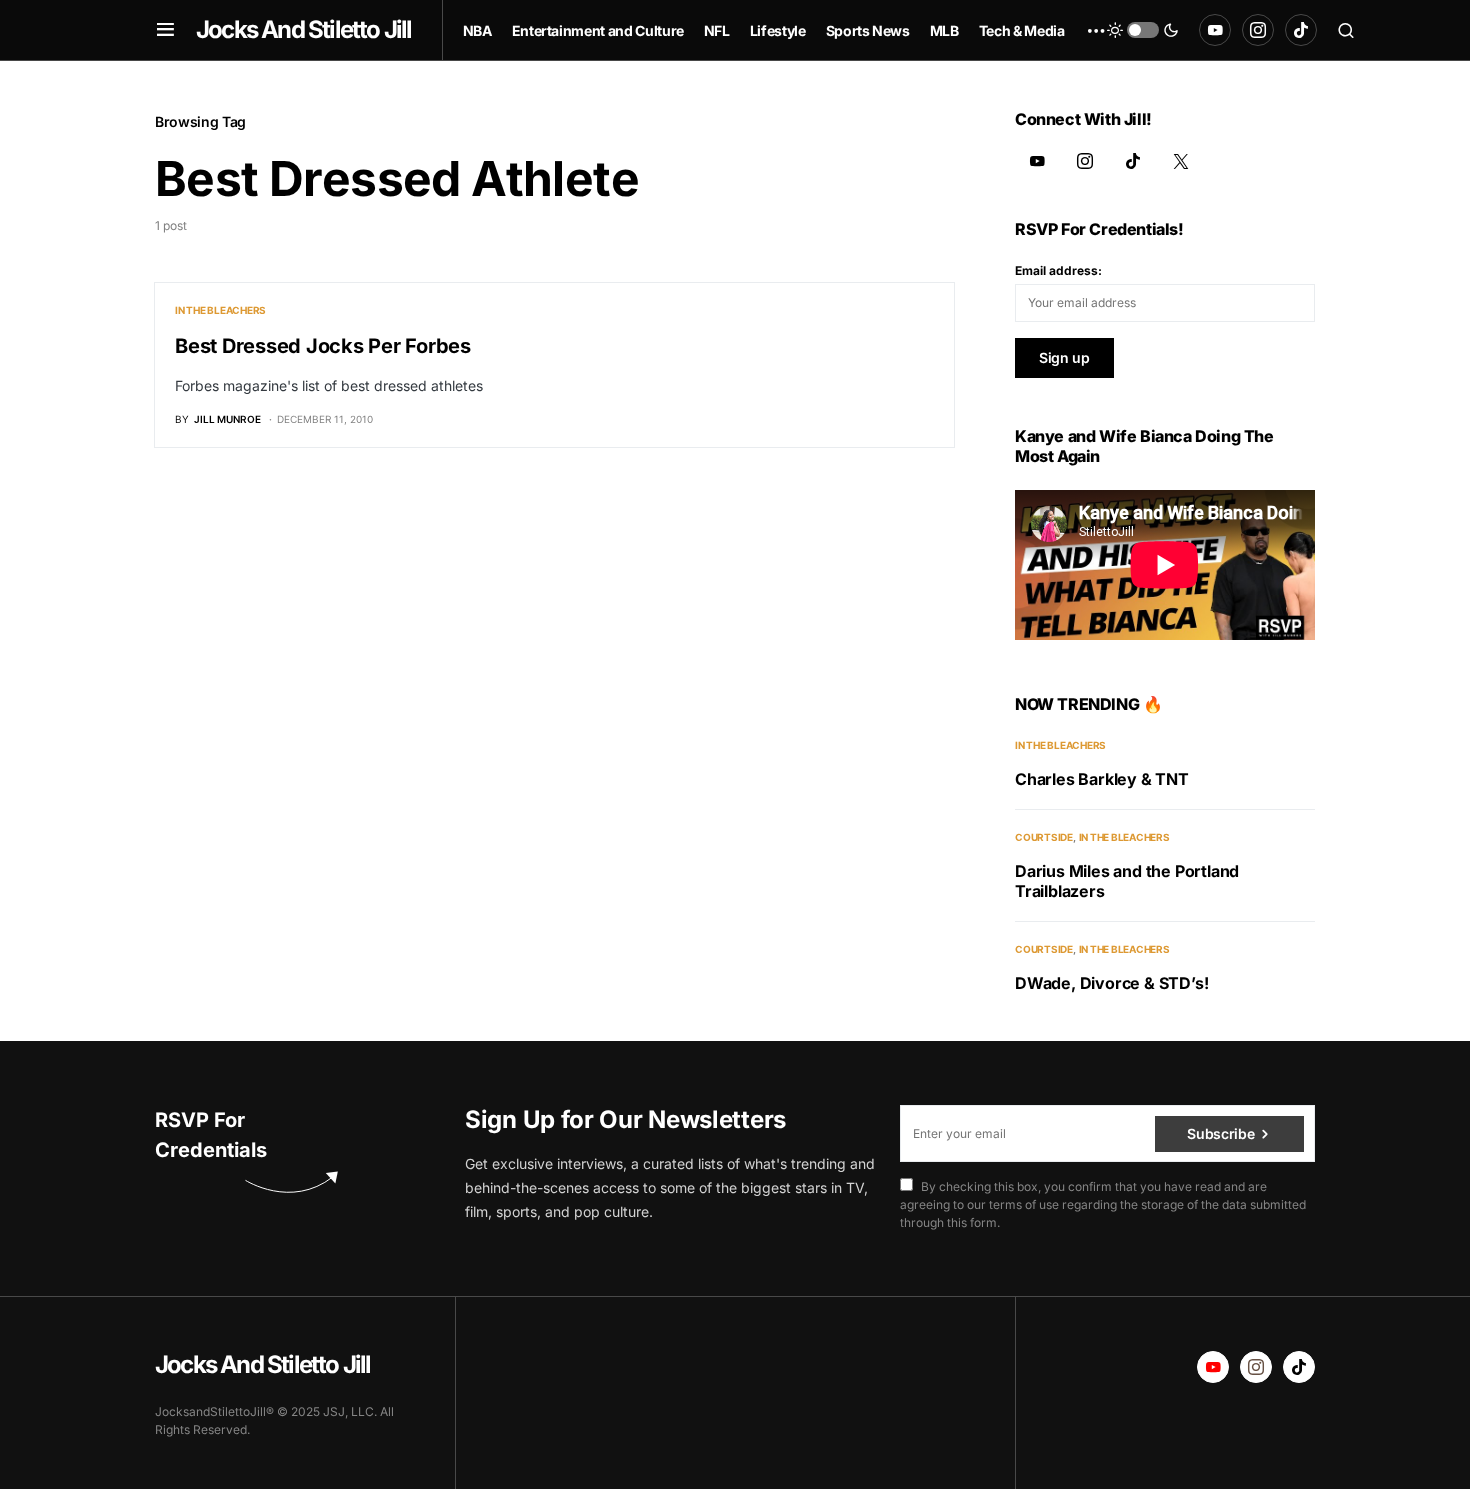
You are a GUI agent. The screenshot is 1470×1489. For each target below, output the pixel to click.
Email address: (1058, 270)
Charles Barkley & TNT (1102, 779)
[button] (165, 30)
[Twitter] (1181, 161)
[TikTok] (1301, 30)
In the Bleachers (220, 310)
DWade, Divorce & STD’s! (1111, 983)
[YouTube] (1215, 30)
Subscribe (1220, 1133)
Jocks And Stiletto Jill (304, 29)
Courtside (1044, 837)
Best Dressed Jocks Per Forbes (323, 346)
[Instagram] (1258, 30)
